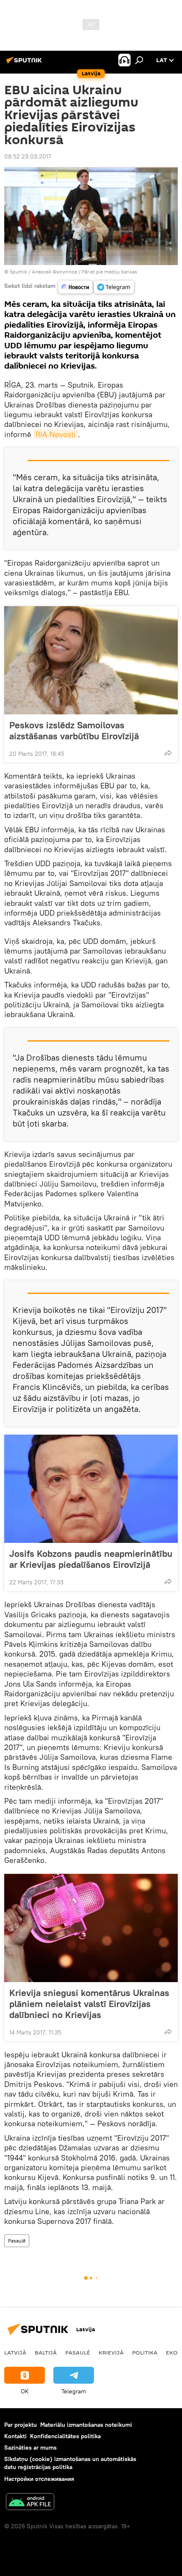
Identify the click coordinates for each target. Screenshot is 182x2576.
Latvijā (15, 2352)
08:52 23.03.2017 (28, 156)
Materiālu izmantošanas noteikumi (86, 2425)
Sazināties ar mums (30, 2447)
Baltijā (46, 2352)
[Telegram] (114, 287)
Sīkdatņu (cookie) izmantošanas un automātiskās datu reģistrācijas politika (70, 2463)
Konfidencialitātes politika (65, 2436)
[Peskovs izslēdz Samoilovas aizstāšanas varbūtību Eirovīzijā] (91, 660)
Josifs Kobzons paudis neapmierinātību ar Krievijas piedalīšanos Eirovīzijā (91, 1559)
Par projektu (21, 2425)
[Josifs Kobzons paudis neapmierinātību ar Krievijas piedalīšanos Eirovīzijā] (91, 1489)
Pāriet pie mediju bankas (109, 272)
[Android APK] (30, 2503)
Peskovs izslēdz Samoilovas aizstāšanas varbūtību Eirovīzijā (74, 730)
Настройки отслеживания (39, 2479)
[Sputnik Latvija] (25, 63)
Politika (145, 2352)
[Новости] (75, 287)
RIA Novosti (56, 434)
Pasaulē (17, 2241)
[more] (168, 753)
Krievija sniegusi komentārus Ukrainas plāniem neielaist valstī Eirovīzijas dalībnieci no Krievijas (89, 2004)
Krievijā (111, 2352)
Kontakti (15, 2436)
